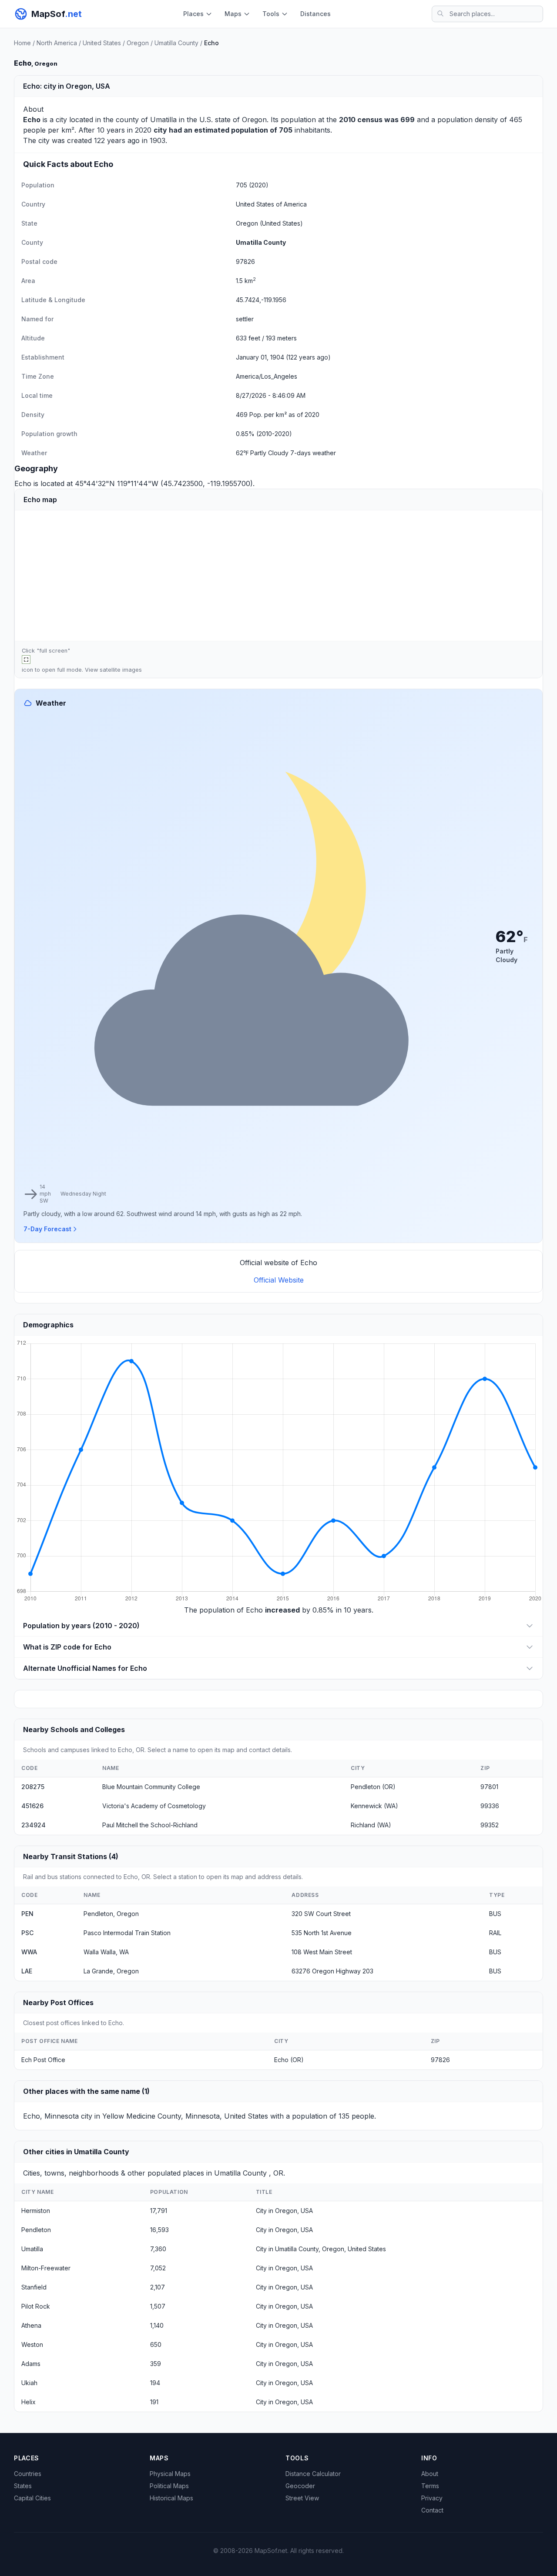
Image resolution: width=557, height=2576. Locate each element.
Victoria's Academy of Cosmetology (154, 1806)
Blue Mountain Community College (151, 1787)
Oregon (138, 43)
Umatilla (163, 120)
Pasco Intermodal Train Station (127, 1933)
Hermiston (36, 2211)
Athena (31, 2325)
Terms (430, 2486)
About (430, 2474)
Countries (28, 2474)
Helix (29, 2402)
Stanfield (34, 2287)
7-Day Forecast (47, 1229)
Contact (432, 2510)
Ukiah (29, 2383)
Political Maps (169, 2486)
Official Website (279, 1280)
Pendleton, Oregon (111, 1914)
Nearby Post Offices (58, 2003)
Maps (233, 14)
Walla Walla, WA (106, 1952)
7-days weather (313, 453)
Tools (271, 14)
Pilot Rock (36, 2306)
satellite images (121, 670)
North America (57, 43)
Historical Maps (171, 2498)
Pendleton (36, 2230)
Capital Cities (32, 2498)
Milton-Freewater (46, 2268)
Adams (31, 2364)
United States (102, 43)
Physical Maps (170, 2474)
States (23, 2486)
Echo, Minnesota (51, 2116)
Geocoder (300, 2486)
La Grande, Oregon (111, 1971)
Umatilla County (176, 43)
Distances (315, 14)
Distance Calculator (313, 2474)
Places (193, 14)
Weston (32, 2344)
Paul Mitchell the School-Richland (150, 1825)
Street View (302, 2498)
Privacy (432, 2498)
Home (22, 43)
